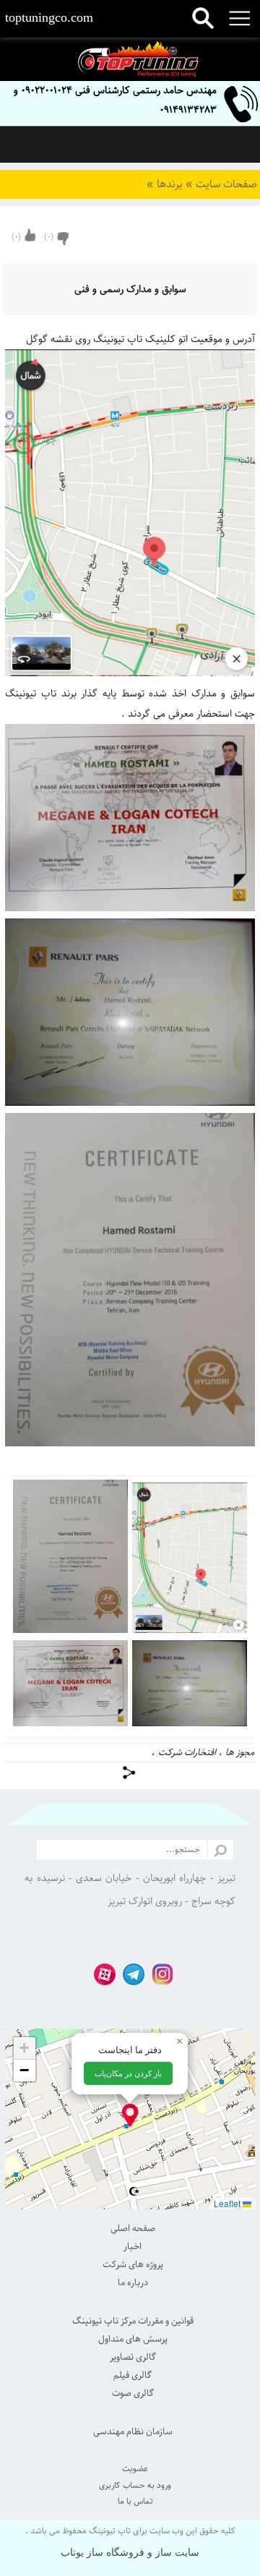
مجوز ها (240, 1752)
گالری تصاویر (133, 2357)
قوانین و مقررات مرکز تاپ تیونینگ (133, 2321)
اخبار (133, 2246)
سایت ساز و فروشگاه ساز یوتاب (130, 2552)
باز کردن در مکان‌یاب (128, 2073)
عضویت (135, 2469)
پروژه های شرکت (133, 2264)
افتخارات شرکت (187, 1752)
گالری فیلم (133, 2375)
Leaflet (228, 2203)
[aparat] (101, 1973)
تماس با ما (135, 2501)
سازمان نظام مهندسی (133, 2431)
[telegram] (130, 1973)
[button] (130, 2115)
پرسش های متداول (133, 2339)
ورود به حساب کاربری (135, 2485)
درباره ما (133, 2282)
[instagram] (159, 1973)
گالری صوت (133, 2393)
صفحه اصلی (133, 2228)
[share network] (130, 1773)
